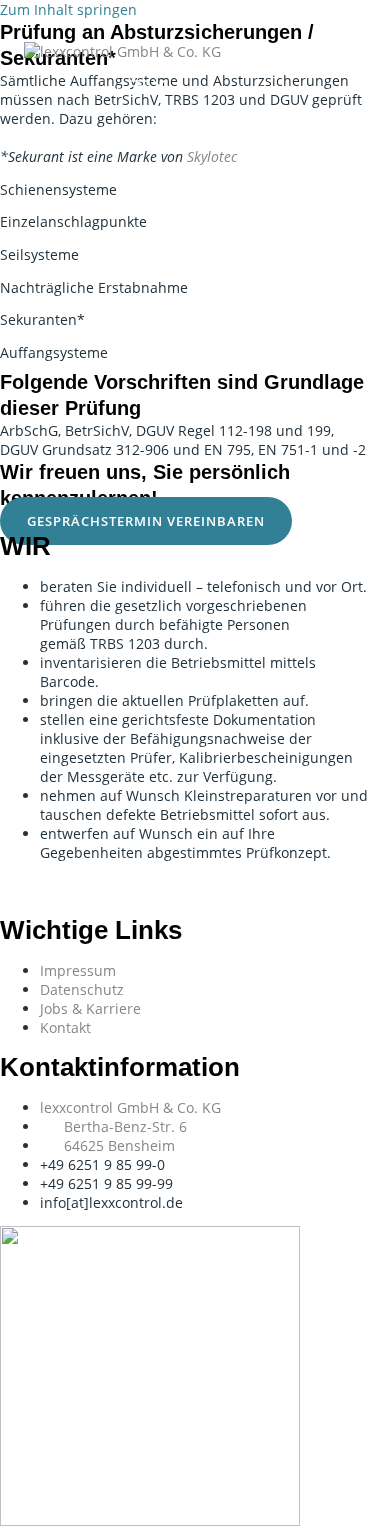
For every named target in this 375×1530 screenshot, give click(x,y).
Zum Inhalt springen (68, 9)
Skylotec (212, 156)
